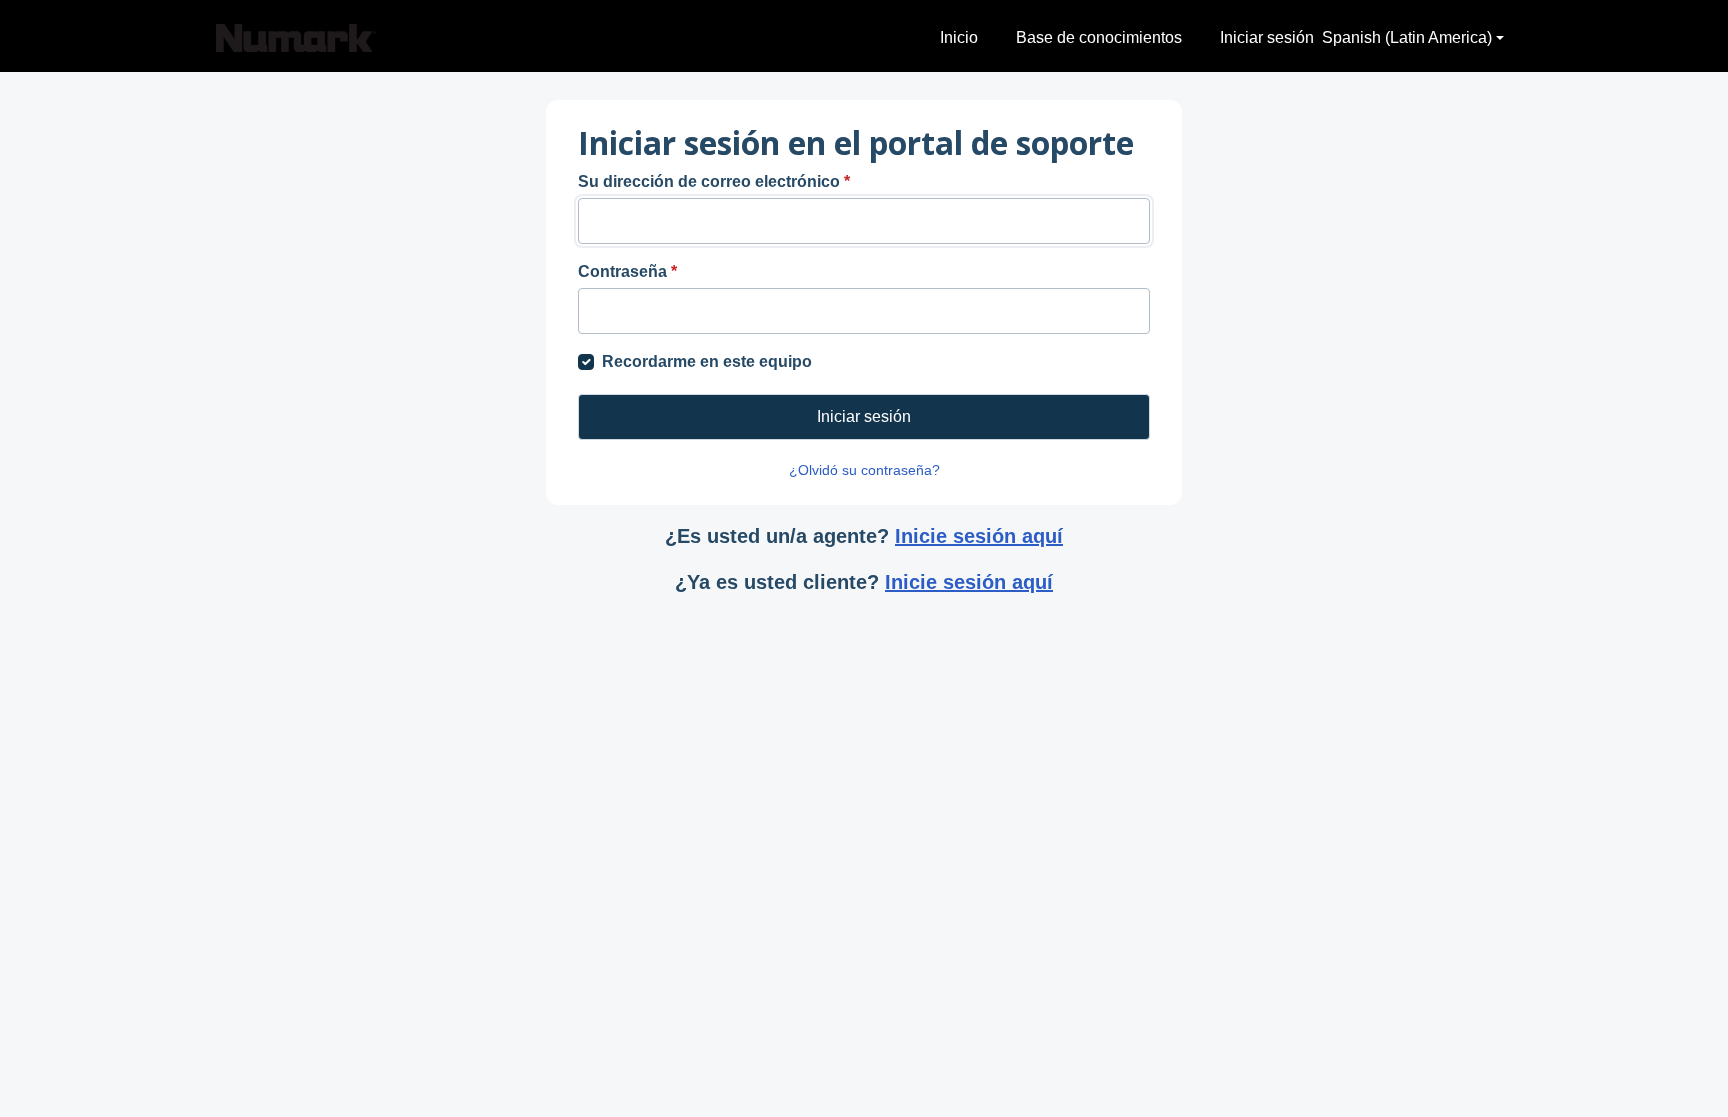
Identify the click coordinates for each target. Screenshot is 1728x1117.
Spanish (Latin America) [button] (1407, 37)
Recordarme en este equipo (707, 361)
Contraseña (627, 271)
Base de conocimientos (1099, 37)
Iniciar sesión (1267, 37)
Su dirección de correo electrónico (714, 181)
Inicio (959, 37)
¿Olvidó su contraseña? (864, 470)
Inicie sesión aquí (979, 536)
